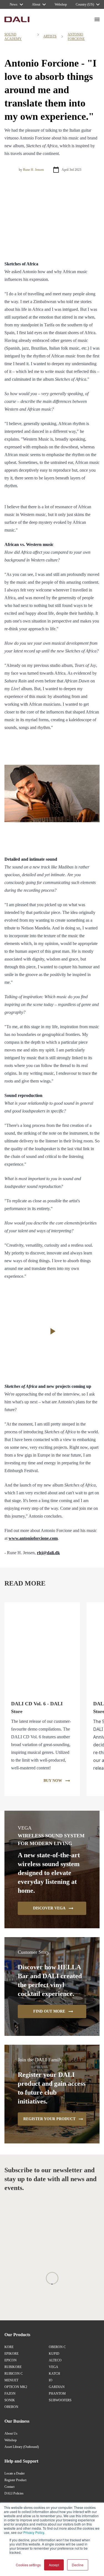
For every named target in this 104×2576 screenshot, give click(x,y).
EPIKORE (12, 2354)
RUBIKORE (13, 2367)
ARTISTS (50, 36)
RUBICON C (14, 2374)
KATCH (54, 2374)
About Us (11, 2433)
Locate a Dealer (15, 2473)
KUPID (54, 2354)
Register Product (15, 2480)
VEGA (54, 2367)
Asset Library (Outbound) (22, 2447)
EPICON (11, 2360)
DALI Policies (14, 2493)
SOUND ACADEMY (13, 37)
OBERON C (57, 2347)
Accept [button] (54, 2565)
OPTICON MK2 (16, 2387)
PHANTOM (57, 2394)
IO (51, 2380)
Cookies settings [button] (28, 2565)
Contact (9, 2487)
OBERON (11, 2407)
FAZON (10, 2394)
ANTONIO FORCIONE (76, 37)
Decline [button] (78, 2565)
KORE (9, 2347)
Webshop (11, 2440)
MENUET (11, 2380)
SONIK (10, 2400)
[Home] (17, 19)
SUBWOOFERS (60, 2400)
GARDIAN (57, 2387)
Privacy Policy (34, 2532)
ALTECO (55, 2360)
